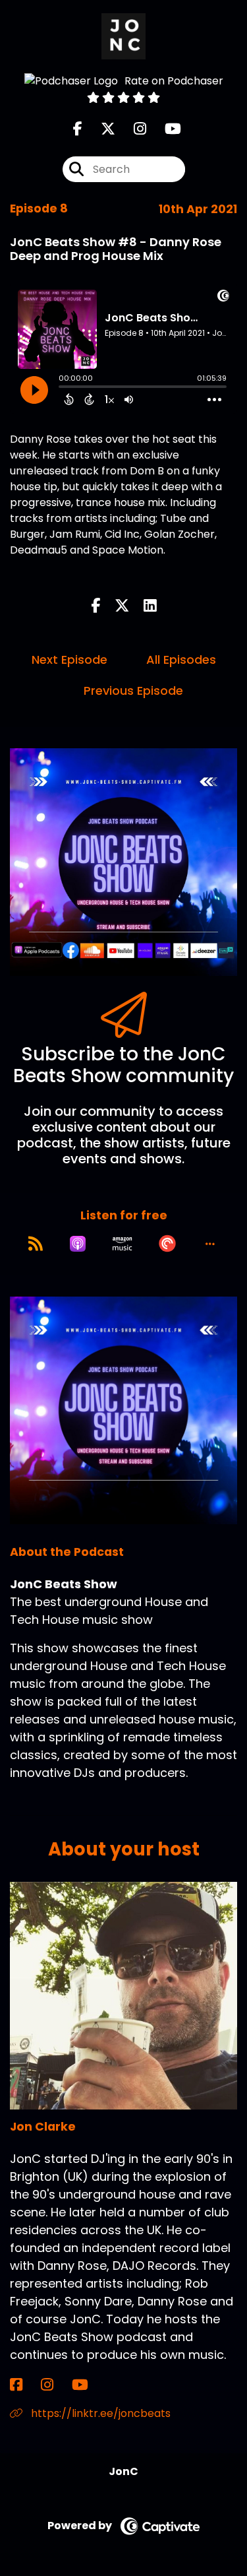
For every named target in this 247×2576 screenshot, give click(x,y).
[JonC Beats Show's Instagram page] (132, 129)
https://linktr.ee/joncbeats (99, 2413)
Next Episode (69, 660)
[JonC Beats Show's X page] (100, 129)
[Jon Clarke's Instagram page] (55, 2385)
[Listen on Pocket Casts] (167, 1244)
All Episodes (181, 660)
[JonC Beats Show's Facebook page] (78, 129)
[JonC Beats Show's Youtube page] (165, 129)
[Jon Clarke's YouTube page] (88, 2385)
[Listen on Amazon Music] (123, 1244)
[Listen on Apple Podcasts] (78, 1244)
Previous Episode (133, 691)
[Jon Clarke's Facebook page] (24, 2385)
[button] (210, 1244)
